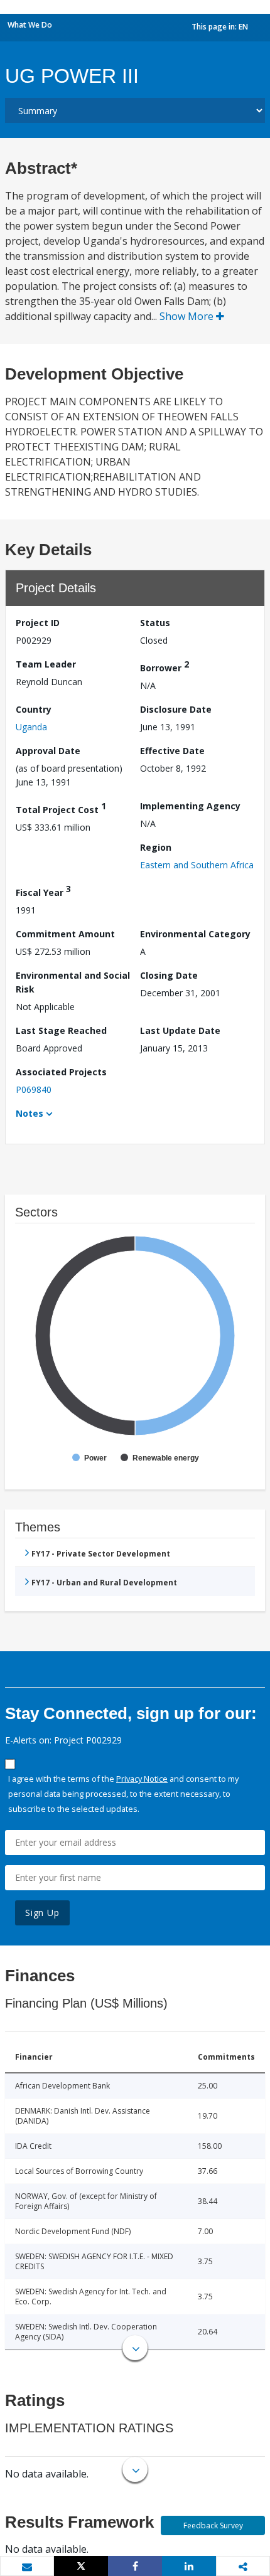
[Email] (27, 2567)
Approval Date (48, 751)
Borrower (165, 666)
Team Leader (46, 664)
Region (156, 847)
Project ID (38, 623)
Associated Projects (61, 1072)
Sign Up (42, 1913)
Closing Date (169, 975)
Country (34, 709)
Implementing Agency (190, 806)
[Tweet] (81, 2566)
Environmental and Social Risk (73, 982)
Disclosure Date (176, 709)
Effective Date (172, 751)
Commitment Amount (65, 934)
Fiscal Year (43, 891)
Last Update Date (180, 1030)
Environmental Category (195, 934)
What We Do (30, 25)
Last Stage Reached (61, 1030)
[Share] (135, 2566)
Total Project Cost (61, 808)
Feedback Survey (213, 2525)
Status (155, 623)
